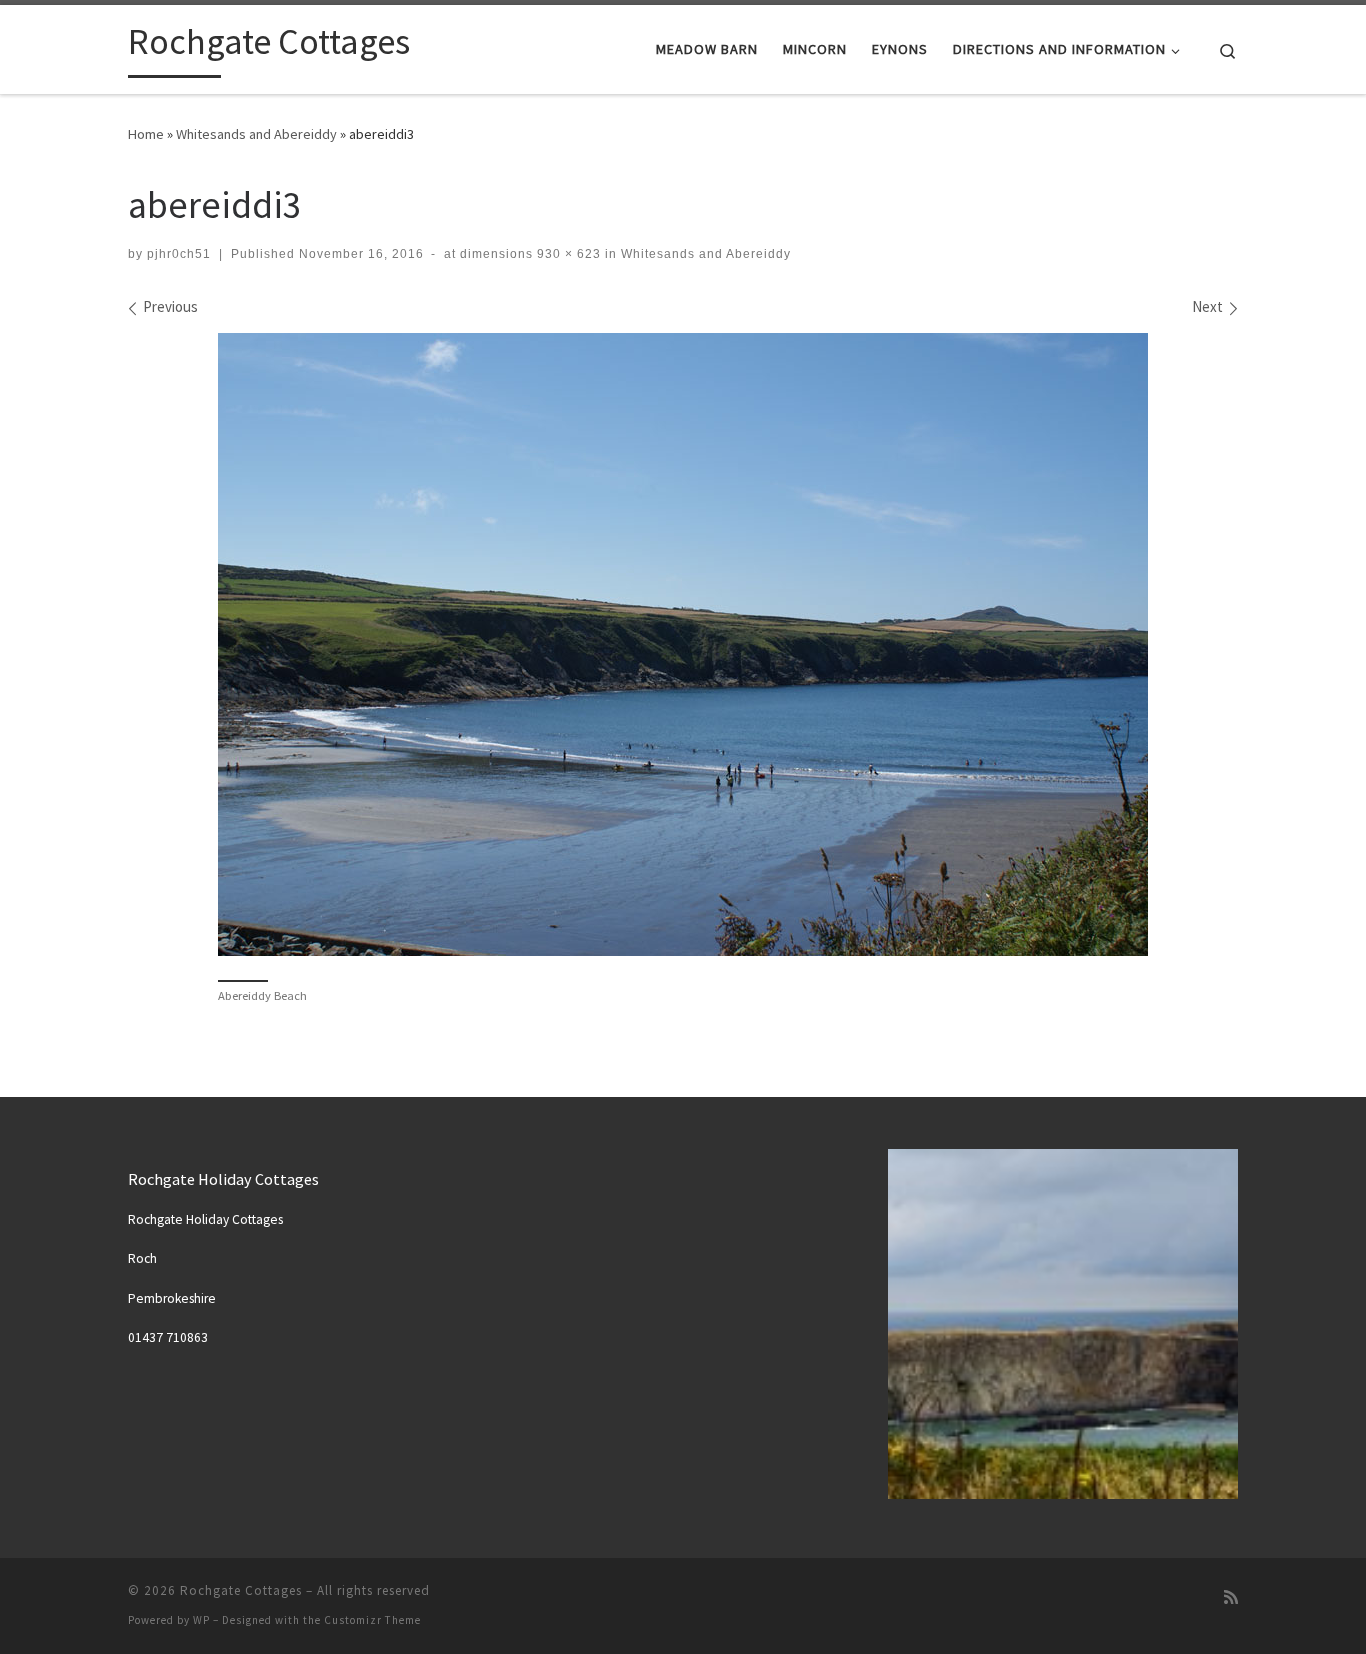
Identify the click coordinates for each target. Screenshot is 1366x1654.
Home (146, 134)
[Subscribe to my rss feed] (1231, 1597)
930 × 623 (567, 254)
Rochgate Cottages (241, 1590)
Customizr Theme (372, 1620)
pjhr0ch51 (179, 254)
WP (201, 1620)
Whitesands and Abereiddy (256, 134)
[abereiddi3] (683, 644)
